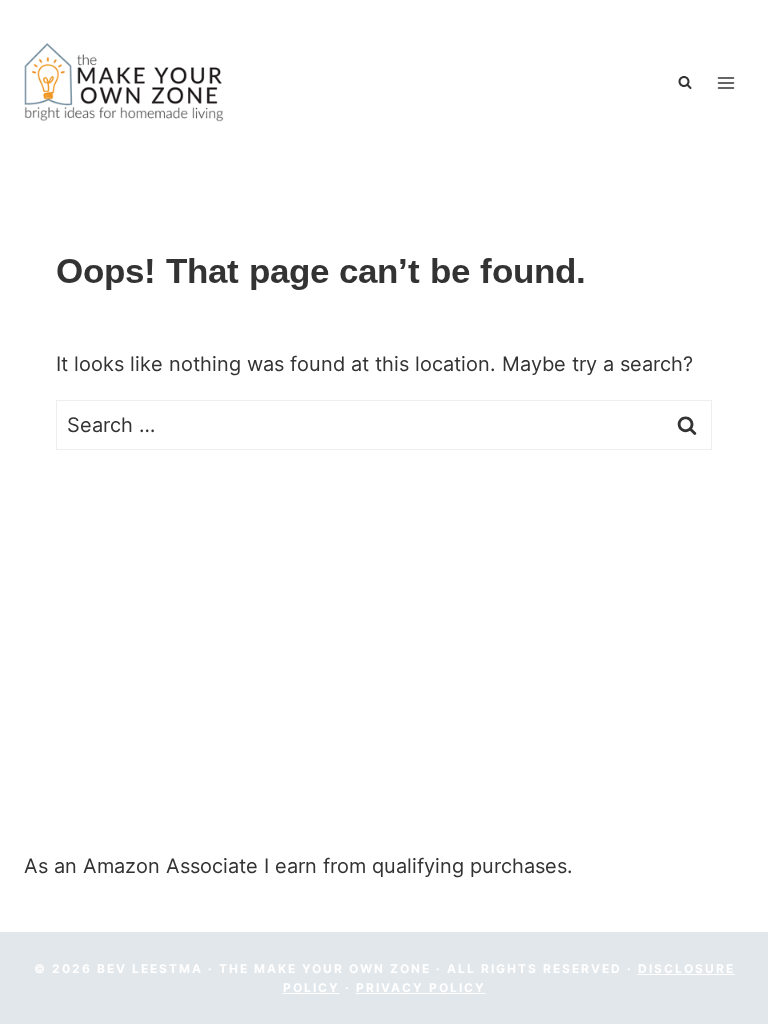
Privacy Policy (421, 987)
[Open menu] (725, 82)
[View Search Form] (687, 83)
